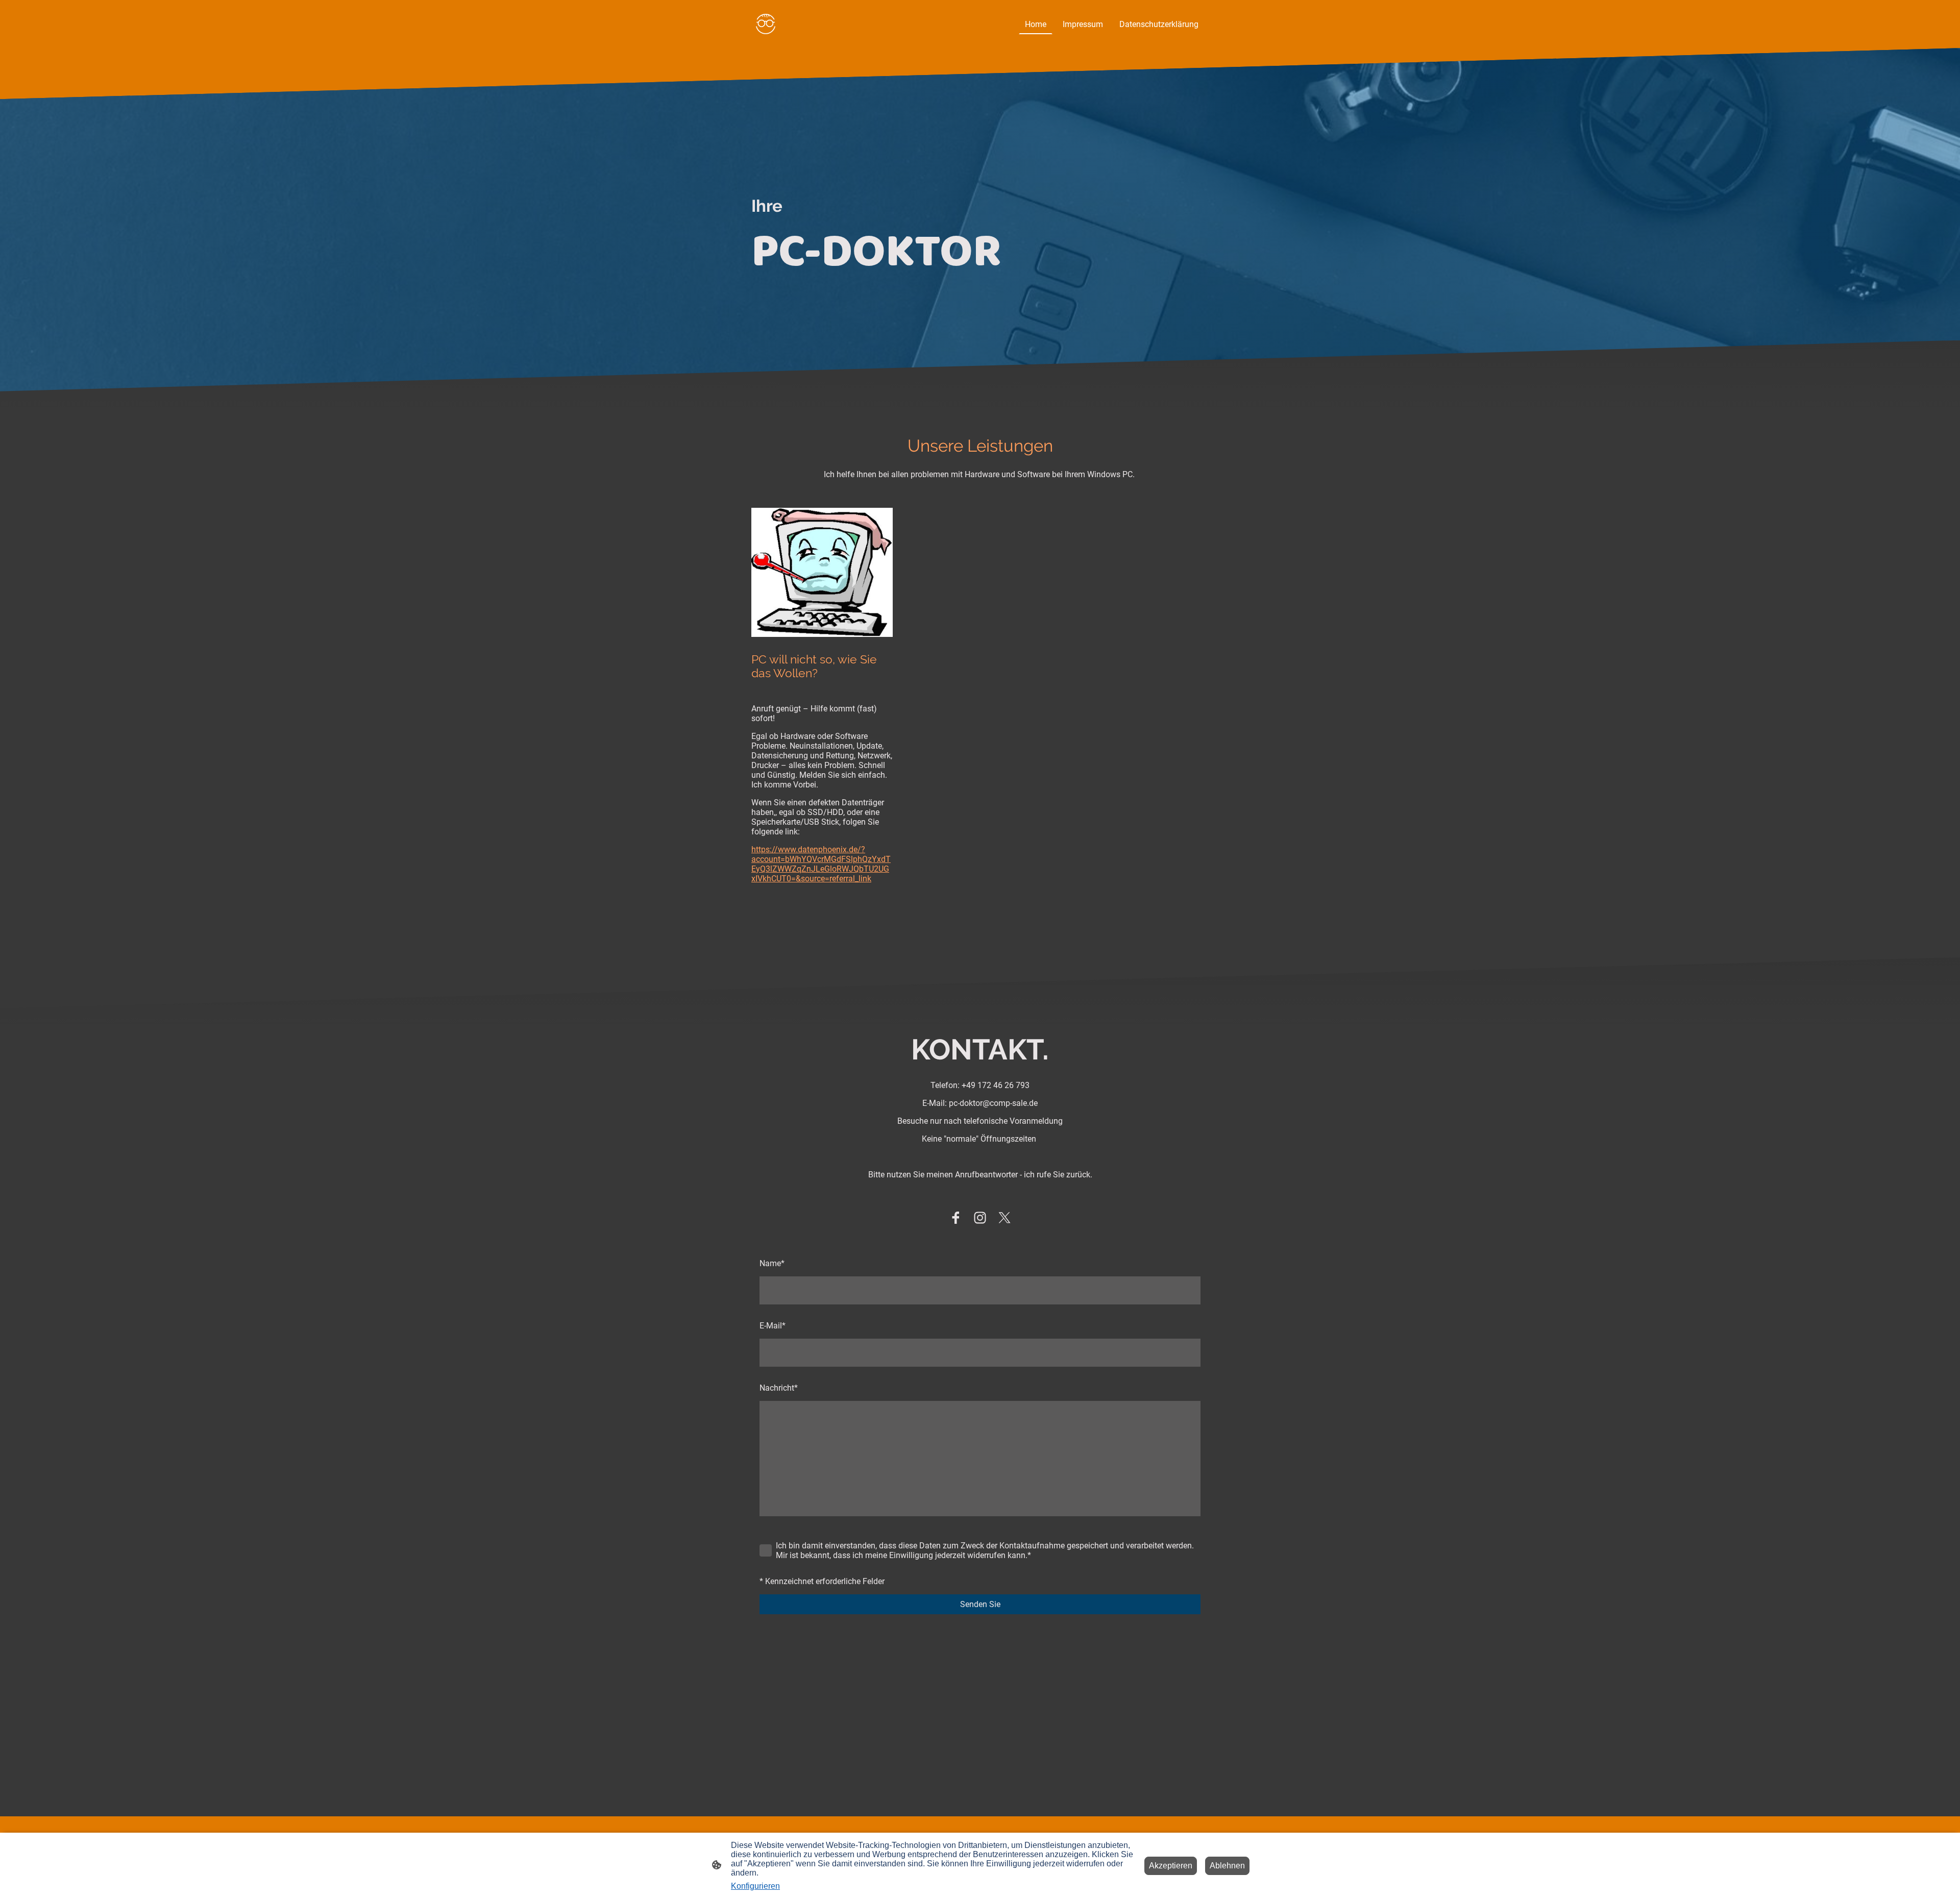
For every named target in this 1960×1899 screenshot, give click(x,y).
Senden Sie (980, 1604)
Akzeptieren (1171, 1866)
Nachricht (779, 1388)
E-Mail (773, 1326)
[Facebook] (955, 1218)
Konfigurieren (755, 1886)
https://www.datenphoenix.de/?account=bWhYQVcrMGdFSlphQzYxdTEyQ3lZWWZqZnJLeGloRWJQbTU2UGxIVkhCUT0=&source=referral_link (821, 864)
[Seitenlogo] (766, 24)
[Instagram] (980, 1218)
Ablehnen (1227, 1866)
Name (772, 1263)
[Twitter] (1004, 1218)
